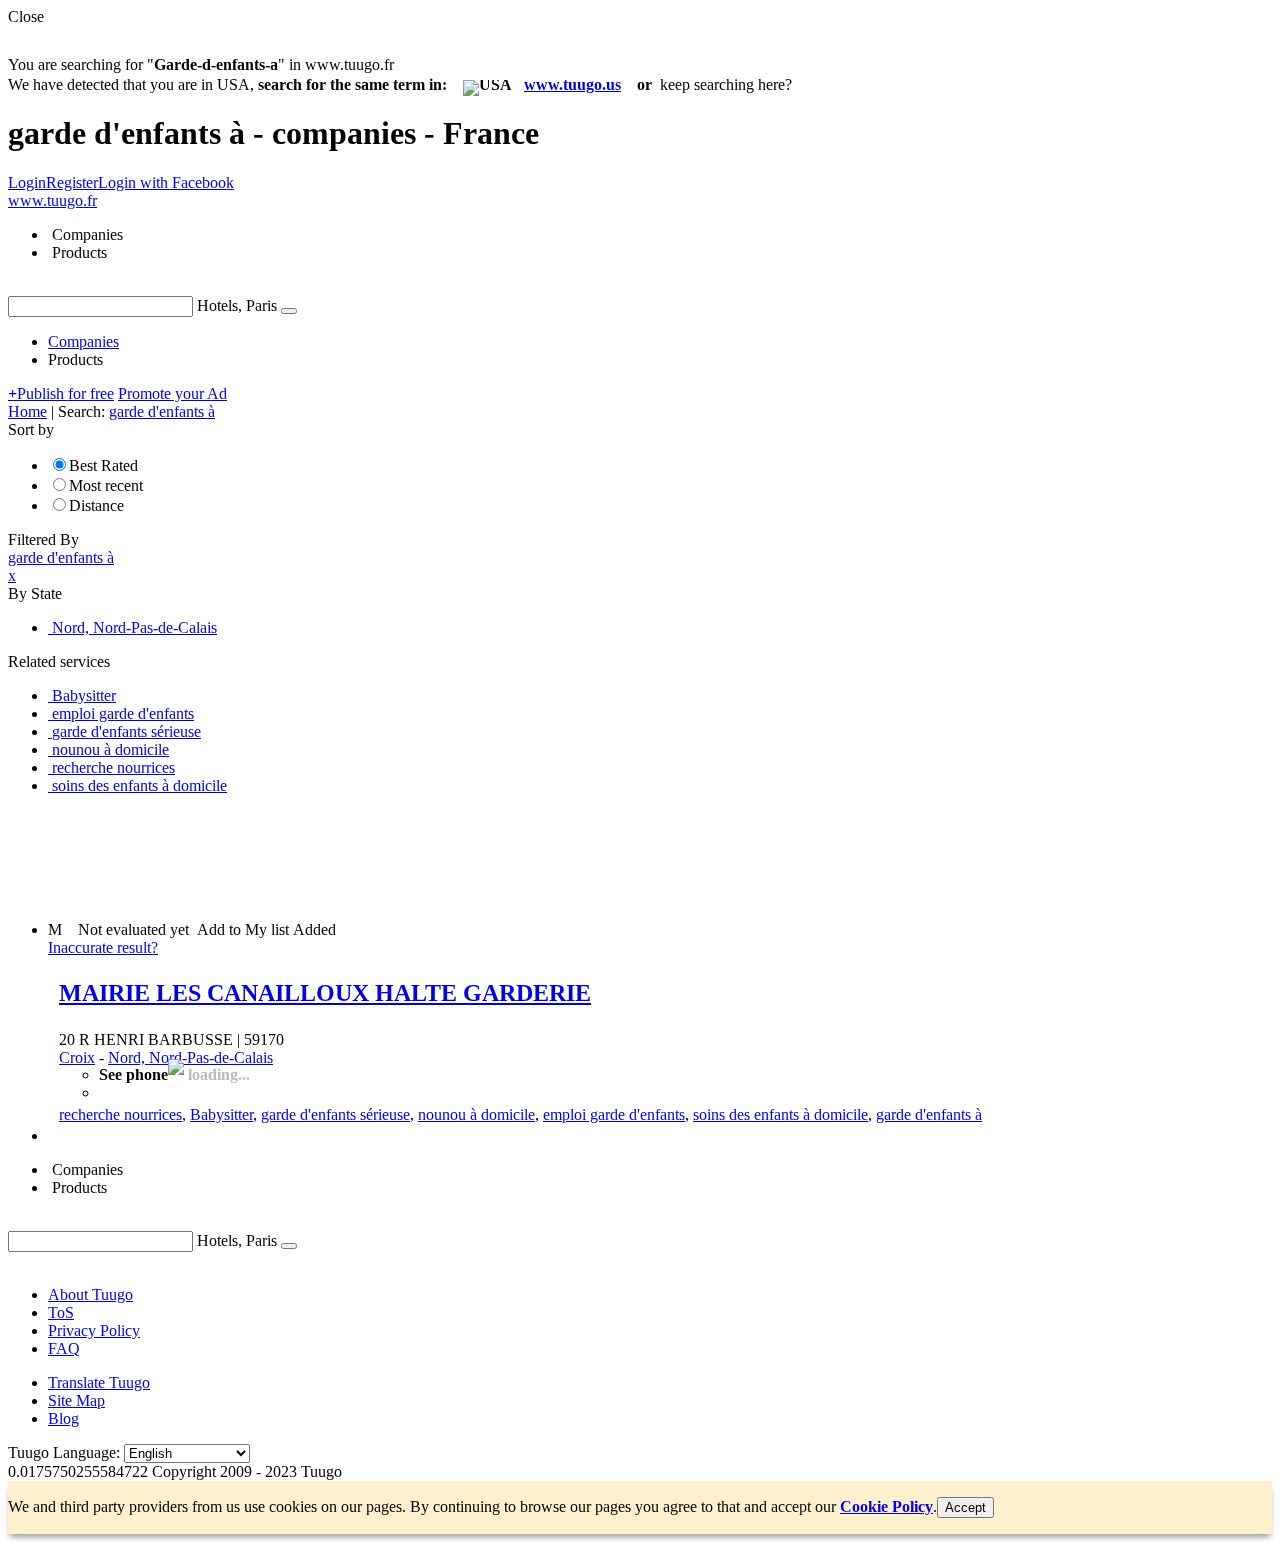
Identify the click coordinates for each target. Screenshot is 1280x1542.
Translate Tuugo (99, 1382)
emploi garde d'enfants (614, 1114)
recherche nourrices (120, 1114)
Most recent (106, 485)
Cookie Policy (886, 1506)
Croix (77, 1057)
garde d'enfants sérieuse (335, 1114)
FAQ (64, 1348)
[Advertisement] (372, 856)
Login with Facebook (166, 182)
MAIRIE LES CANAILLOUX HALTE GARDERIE (325, 993)
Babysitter (221, 1114)
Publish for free (61, 393)
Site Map (76, 1400)
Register (72, 182)
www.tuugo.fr (52, 200)
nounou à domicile (476, 1114)
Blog (63, 1418)
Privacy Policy (94, 1330)
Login (27, 182)
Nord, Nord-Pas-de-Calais (190, 1057)
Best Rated (103, 465)
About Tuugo (90, 1294)
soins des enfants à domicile (780, 1114)
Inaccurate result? (103, 947)
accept (965, 1507)
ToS (61, 1312)
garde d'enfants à (929, 1114)
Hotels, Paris (237, 305)
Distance (96, 505)
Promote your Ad (172, 393)
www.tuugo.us (572, 84)
